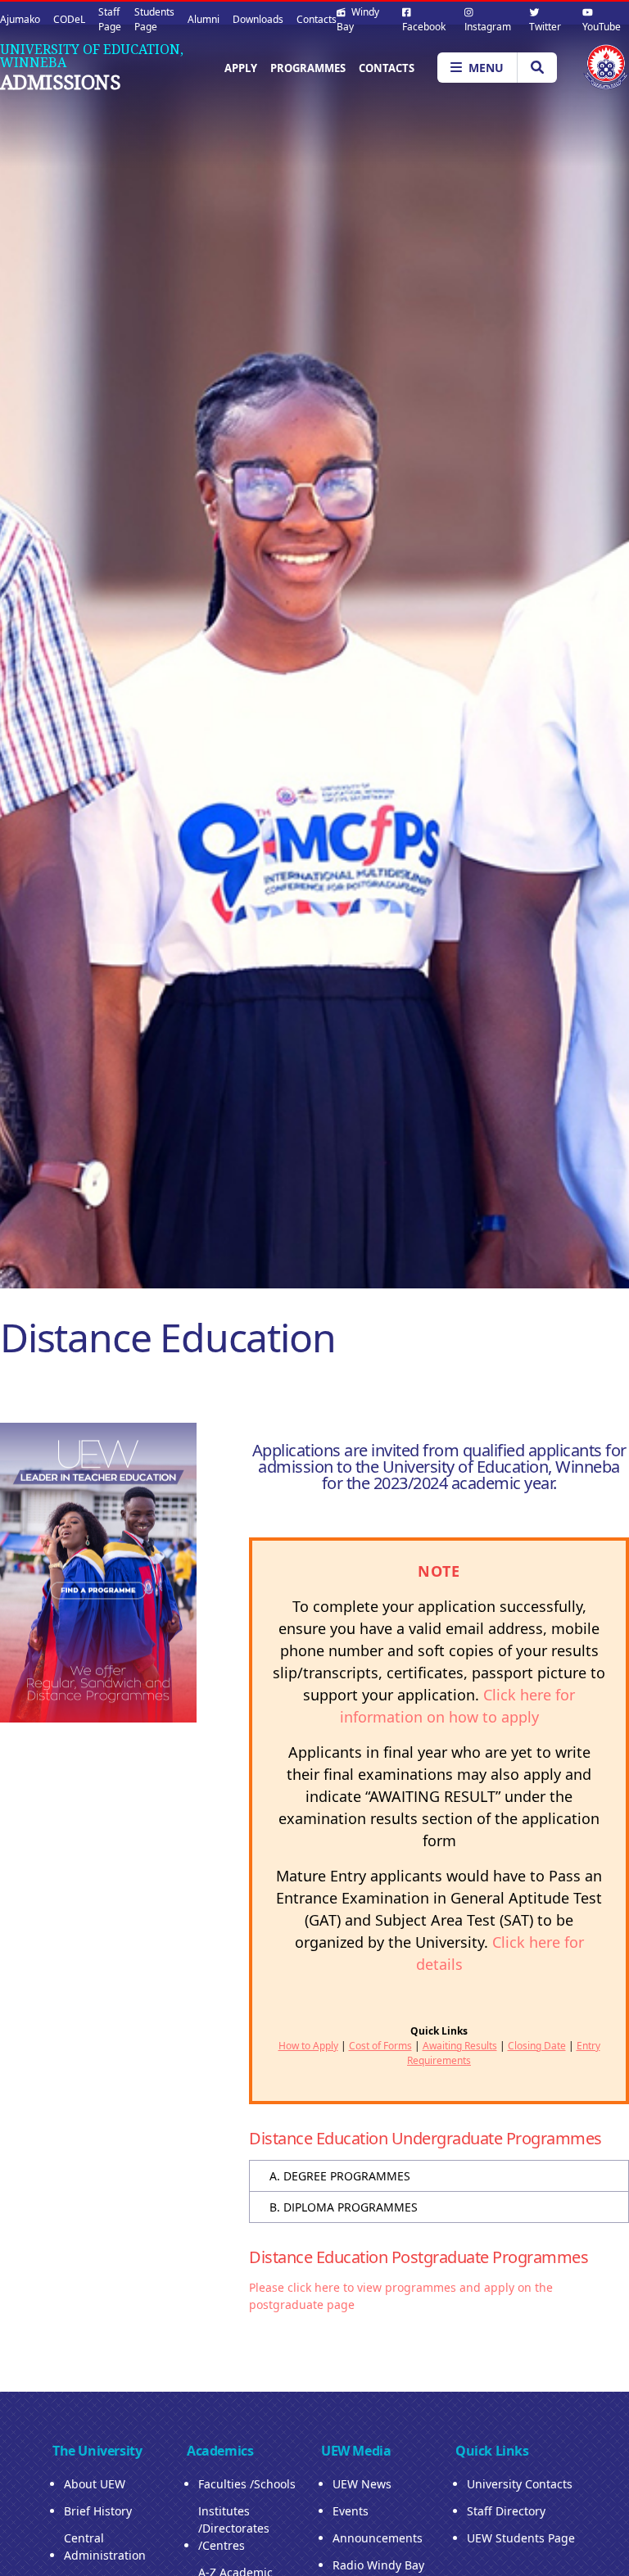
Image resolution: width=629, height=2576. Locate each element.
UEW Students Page (521, 2538)
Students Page (154, 19)
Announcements (378, 2538)
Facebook (424, 27)
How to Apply (308, 2046)
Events (351, 2511)
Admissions (60, 82)
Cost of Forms (380, 2046)
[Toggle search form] (537, 68)
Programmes (308, 68)
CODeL (69, 19)
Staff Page (110, 19)
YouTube (602, 27)
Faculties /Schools (247, 2484)
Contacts (317, 19)
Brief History (98, 2511)
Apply (241, 68)
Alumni (204, 19)
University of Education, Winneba (92, 56)
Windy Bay (358, 19)
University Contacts (520, 2484)
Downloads (258, 19)
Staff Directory (506, 2511)
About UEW (95, 2484)
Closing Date (537, 2046)
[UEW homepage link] (606, 67)
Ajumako (20, 19)
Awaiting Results (460, 2046)
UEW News (362, 2484)
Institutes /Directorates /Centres (234, 2528)
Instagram (488, 27)
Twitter (545, 27)
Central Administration (105, 2547)
